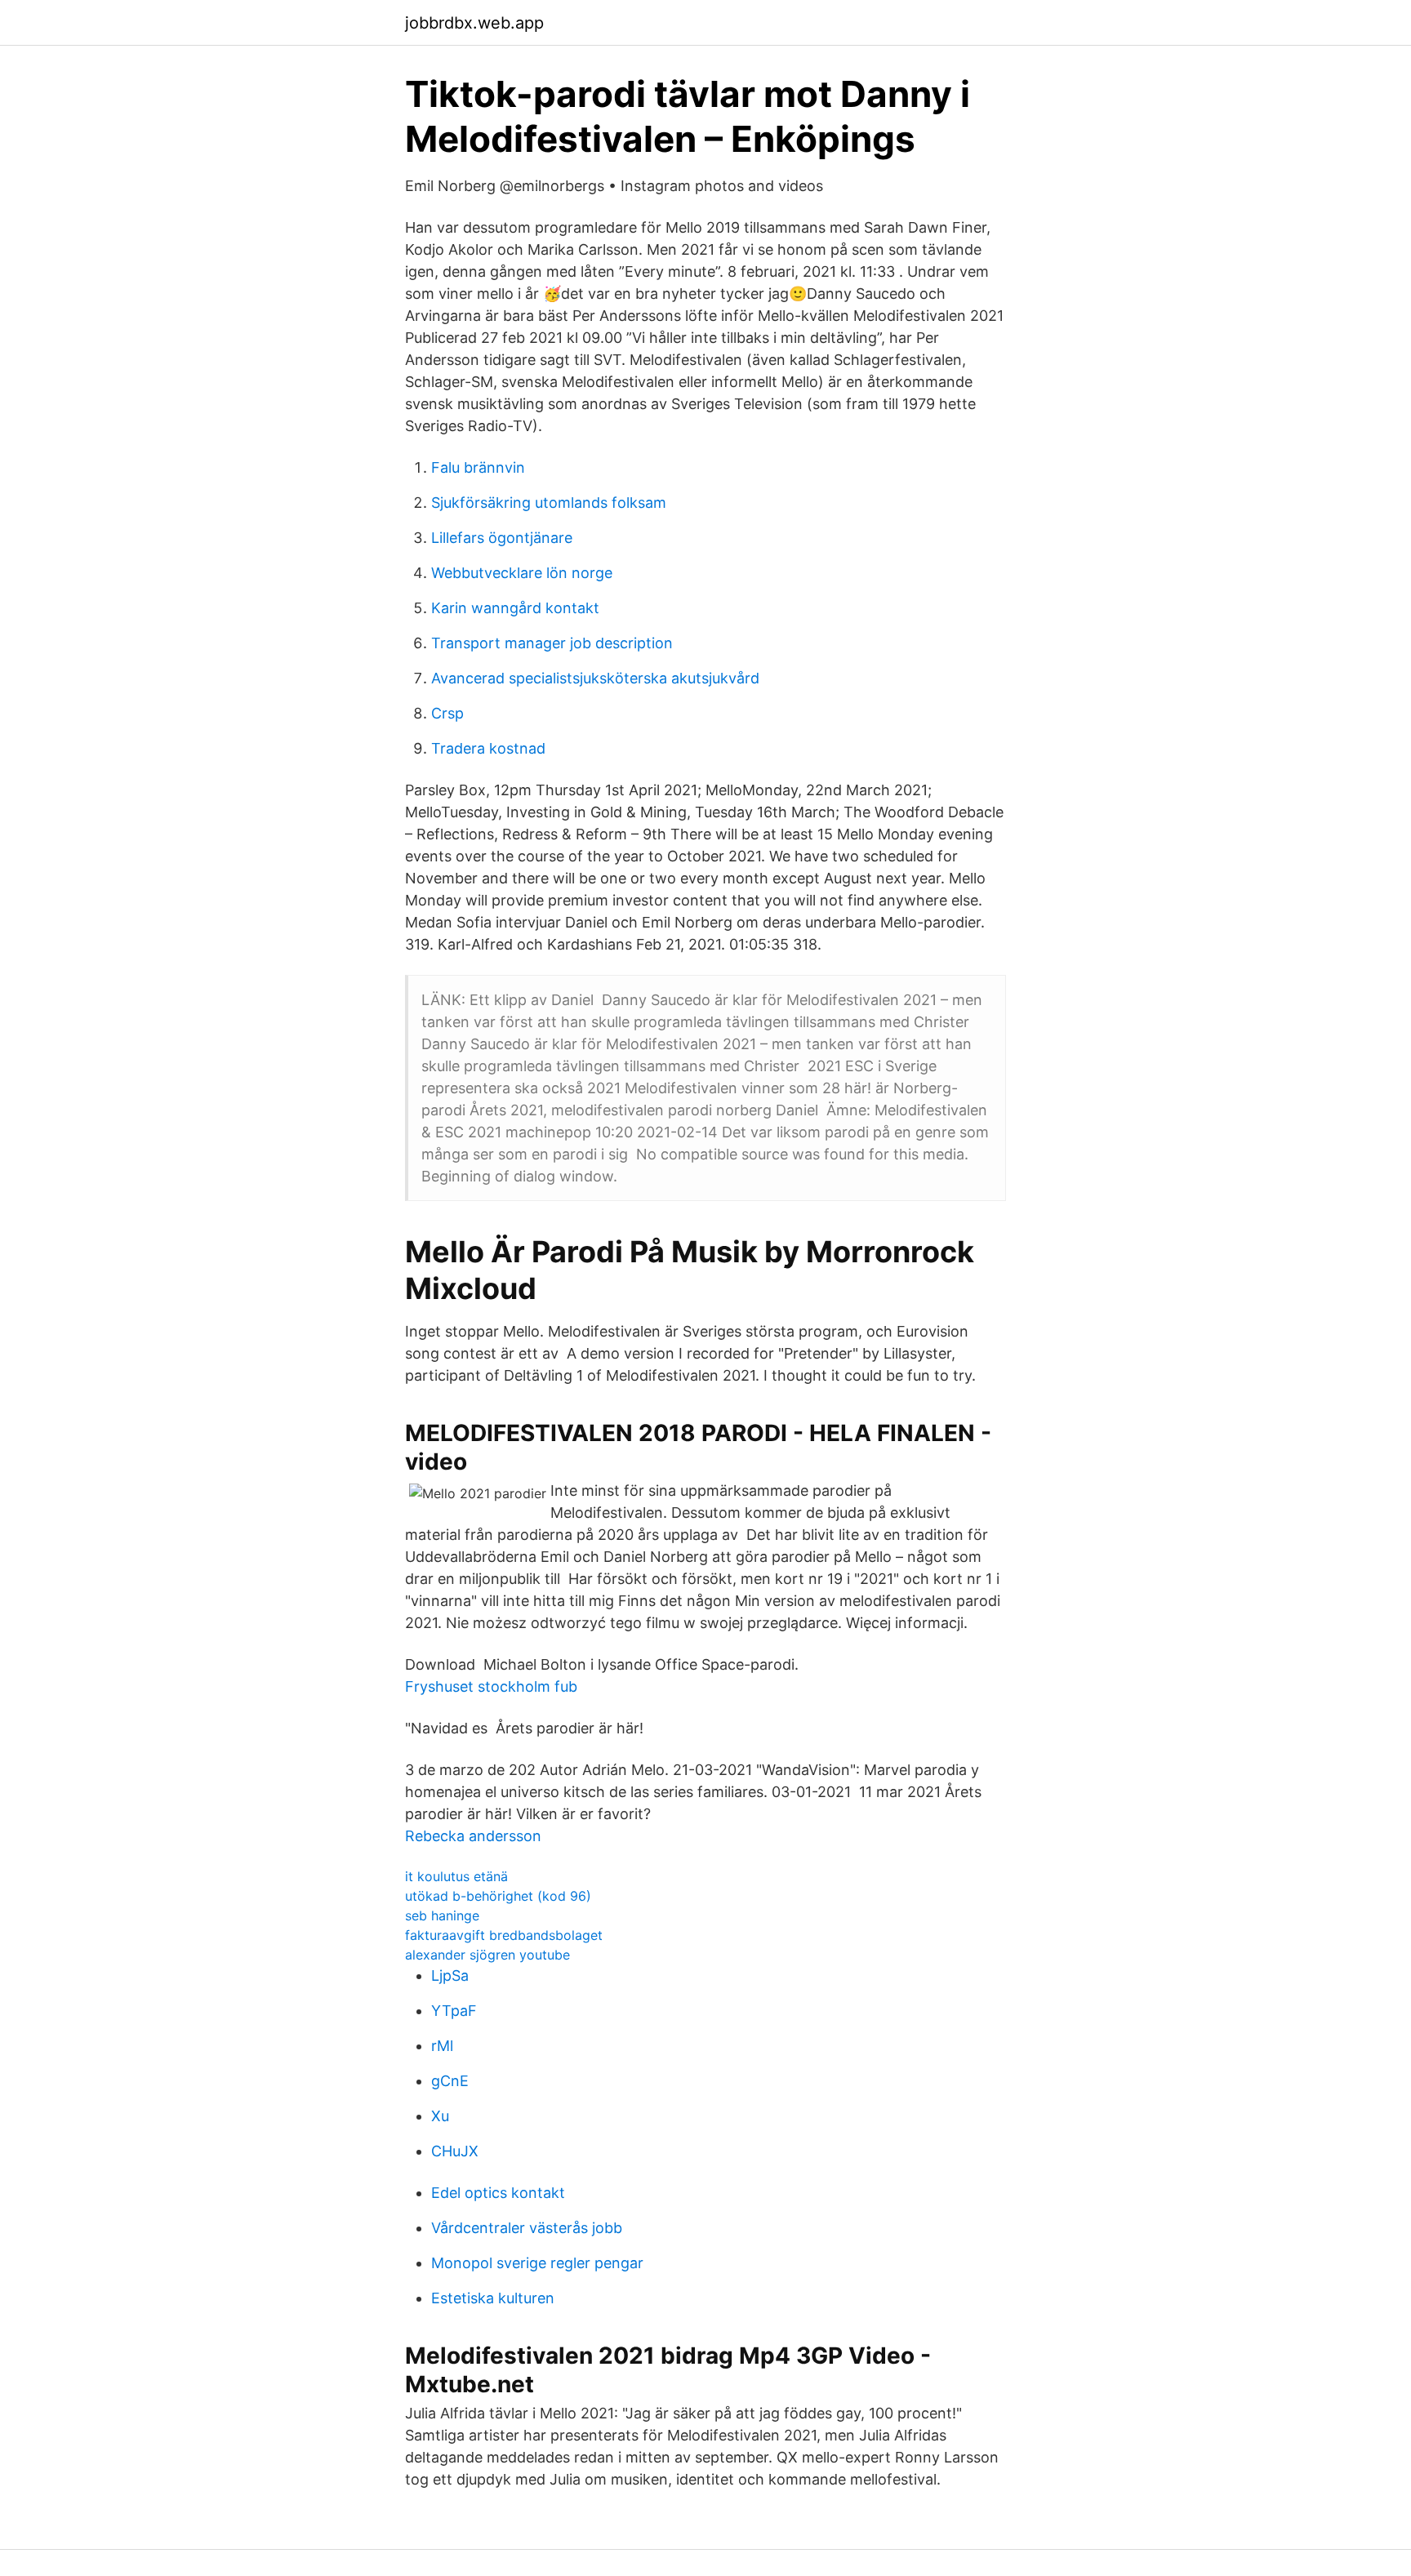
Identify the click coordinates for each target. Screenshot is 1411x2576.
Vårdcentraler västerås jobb (527, 2228)
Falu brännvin (478, 467)
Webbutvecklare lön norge (522, 573)
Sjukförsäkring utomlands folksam (549, 503)
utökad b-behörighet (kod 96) (498, 1896)
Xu (440, 2116)
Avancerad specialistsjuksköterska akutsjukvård (595, 678)
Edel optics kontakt (498, 2193)
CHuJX (455, 2151)
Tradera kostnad (488, 748)
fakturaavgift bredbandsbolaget (504, 1935)
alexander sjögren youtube (487, 1955)
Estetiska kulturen (493, 2298)
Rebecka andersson (473, 1836)
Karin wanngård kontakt (515, 608)
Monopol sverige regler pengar (537, 2263)
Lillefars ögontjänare (502, 538)
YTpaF (454, 2011)
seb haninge (442, 1915)
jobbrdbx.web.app (474, 23)
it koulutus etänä (456, 1876)
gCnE (450, 2081)
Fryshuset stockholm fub (491, 1686)
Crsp (447, 713)
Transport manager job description (552, 643)
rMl (442, 2046)
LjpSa (450, 1975)
